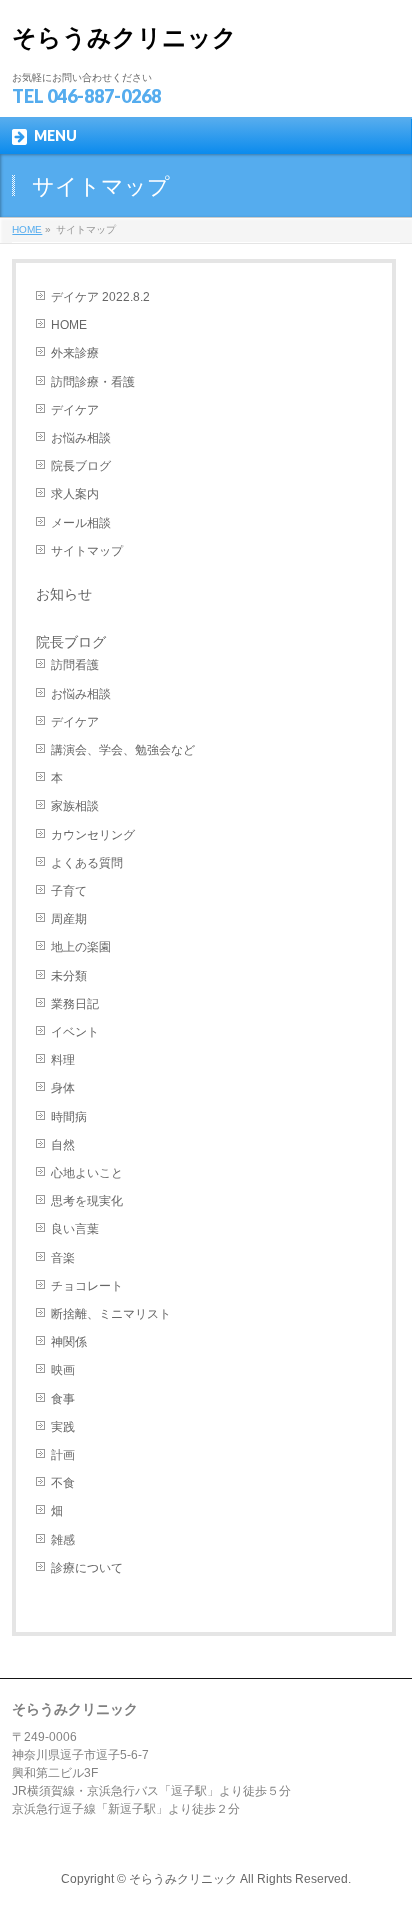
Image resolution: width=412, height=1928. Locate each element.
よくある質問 (87, 863)
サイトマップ (87, 551)
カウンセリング (93, 835)
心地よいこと (87, 1173)
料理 (63, 1060)
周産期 (69, 919)
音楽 (63, 1258)
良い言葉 (75, 1229)
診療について (87, 1568)
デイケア (75, 410)
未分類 (69, 976)
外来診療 (75, 353)
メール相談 (81, 523)
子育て (69, 891)
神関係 (69, 1342)
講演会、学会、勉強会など (123, 750)
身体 (63, 1088)
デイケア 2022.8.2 (100, 297)
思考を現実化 (87, 1201)
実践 (63, 1427)
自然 (63, 1145)
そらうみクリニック (124, 37)
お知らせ (64, 594)
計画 (63, 1455)
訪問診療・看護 (93, 382)
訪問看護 (75, 665)
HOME (69, 325)
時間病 (69, 1117)
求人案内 (75, 494)
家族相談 (75, 806)
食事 (63, 1399)
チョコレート (87, 1286)
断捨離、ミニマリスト (111, 1314)
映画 (63, 1370)
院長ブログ (81, 466)
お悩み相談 (81, 438)
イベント (75, 1032)
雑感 (63, 1540)
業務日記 (75, 1004)
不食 (63, 1483)
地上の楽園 (81, 947)
